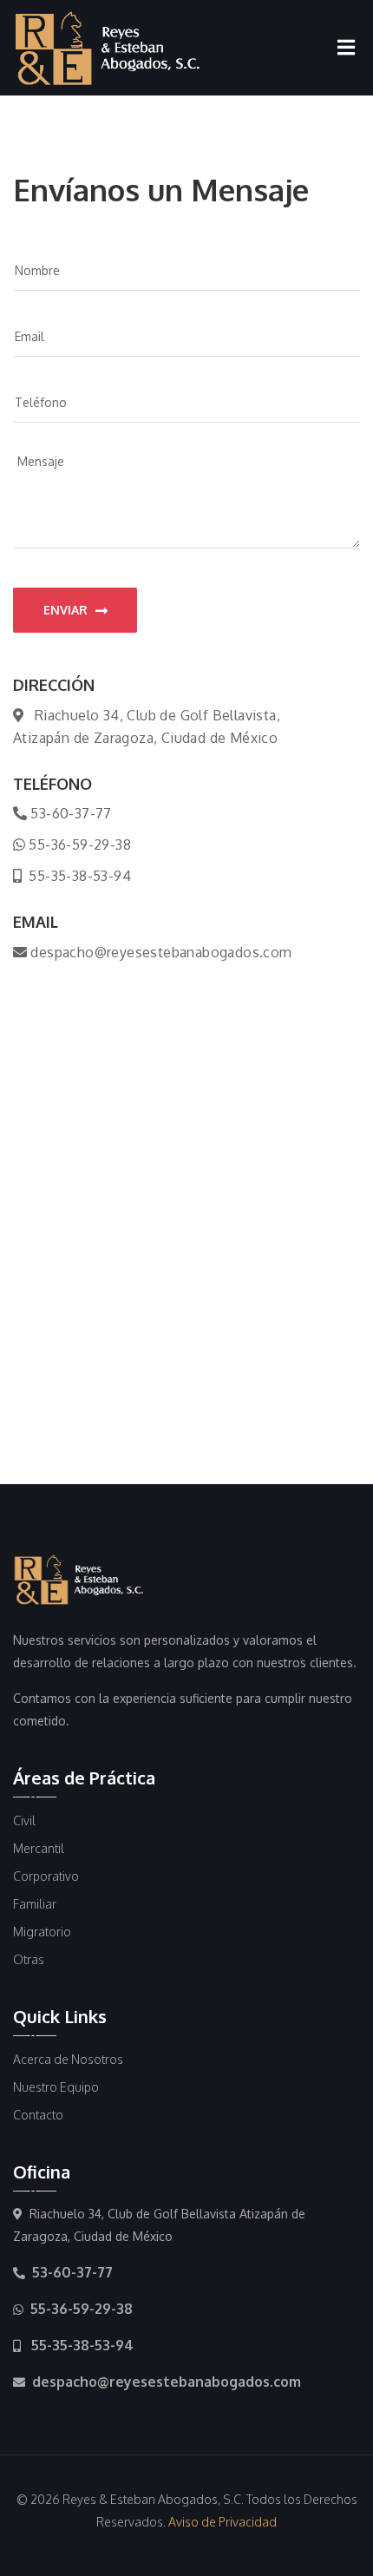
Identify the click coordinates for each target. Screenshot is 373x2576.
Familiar (35, 1904)
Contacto (38, 2115)
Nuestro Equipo (56, 2087)
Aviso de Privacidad (222, 2522)
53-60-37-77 (71, 813)
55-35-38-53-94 (80, 876)
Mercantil (39, 1848)
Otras (29, 1959)
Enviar (67, 610)
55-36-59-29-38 (80, 844)
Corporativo (46, 1876)
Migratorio (42, 1932)
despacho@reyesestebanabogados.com (161, 952)
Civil (24, 1820)
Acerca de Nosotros (68, 2059)
